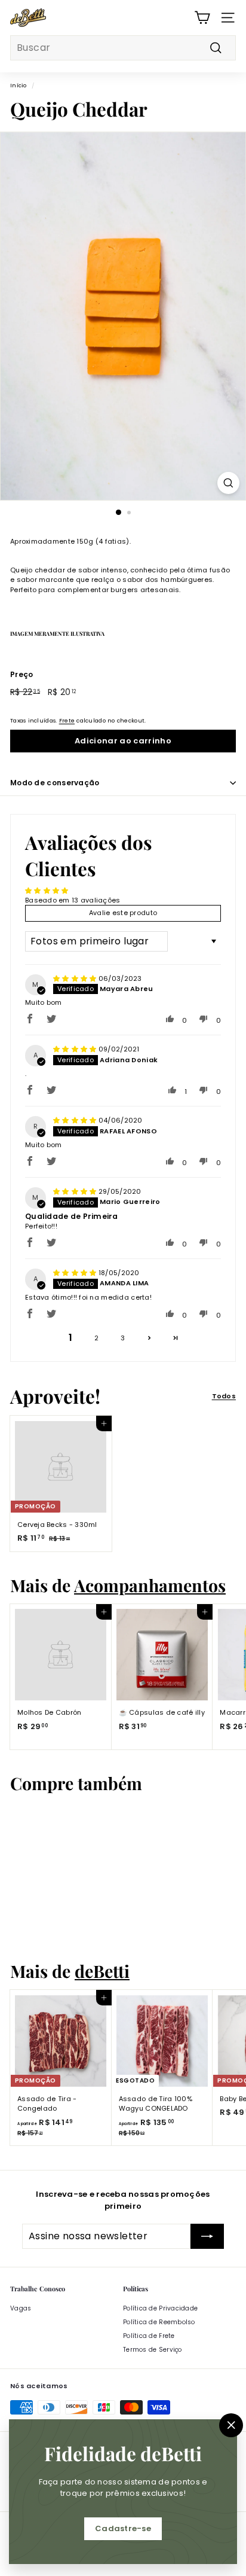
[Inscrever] (207, 2236)
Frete (67, 720)
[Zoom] (228, 483)
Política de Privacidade (160, 2308)
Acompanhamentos (150, 1585)
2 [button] (96, 1338)
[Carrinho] (202, 18)
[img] (76, 978)
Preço (21, 674)
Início (19, 85)
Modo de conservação (55, 783)
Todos (224, 1396)
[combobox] (123, 48)
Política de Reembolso (159, 2322)
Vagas (21, 2308)
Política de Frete (149, 2336)
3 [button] (123, 1338)
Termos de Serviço (153, 2350)
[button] (30, 1019)
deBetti (102, 1971)
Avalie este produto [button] (123, 913)
